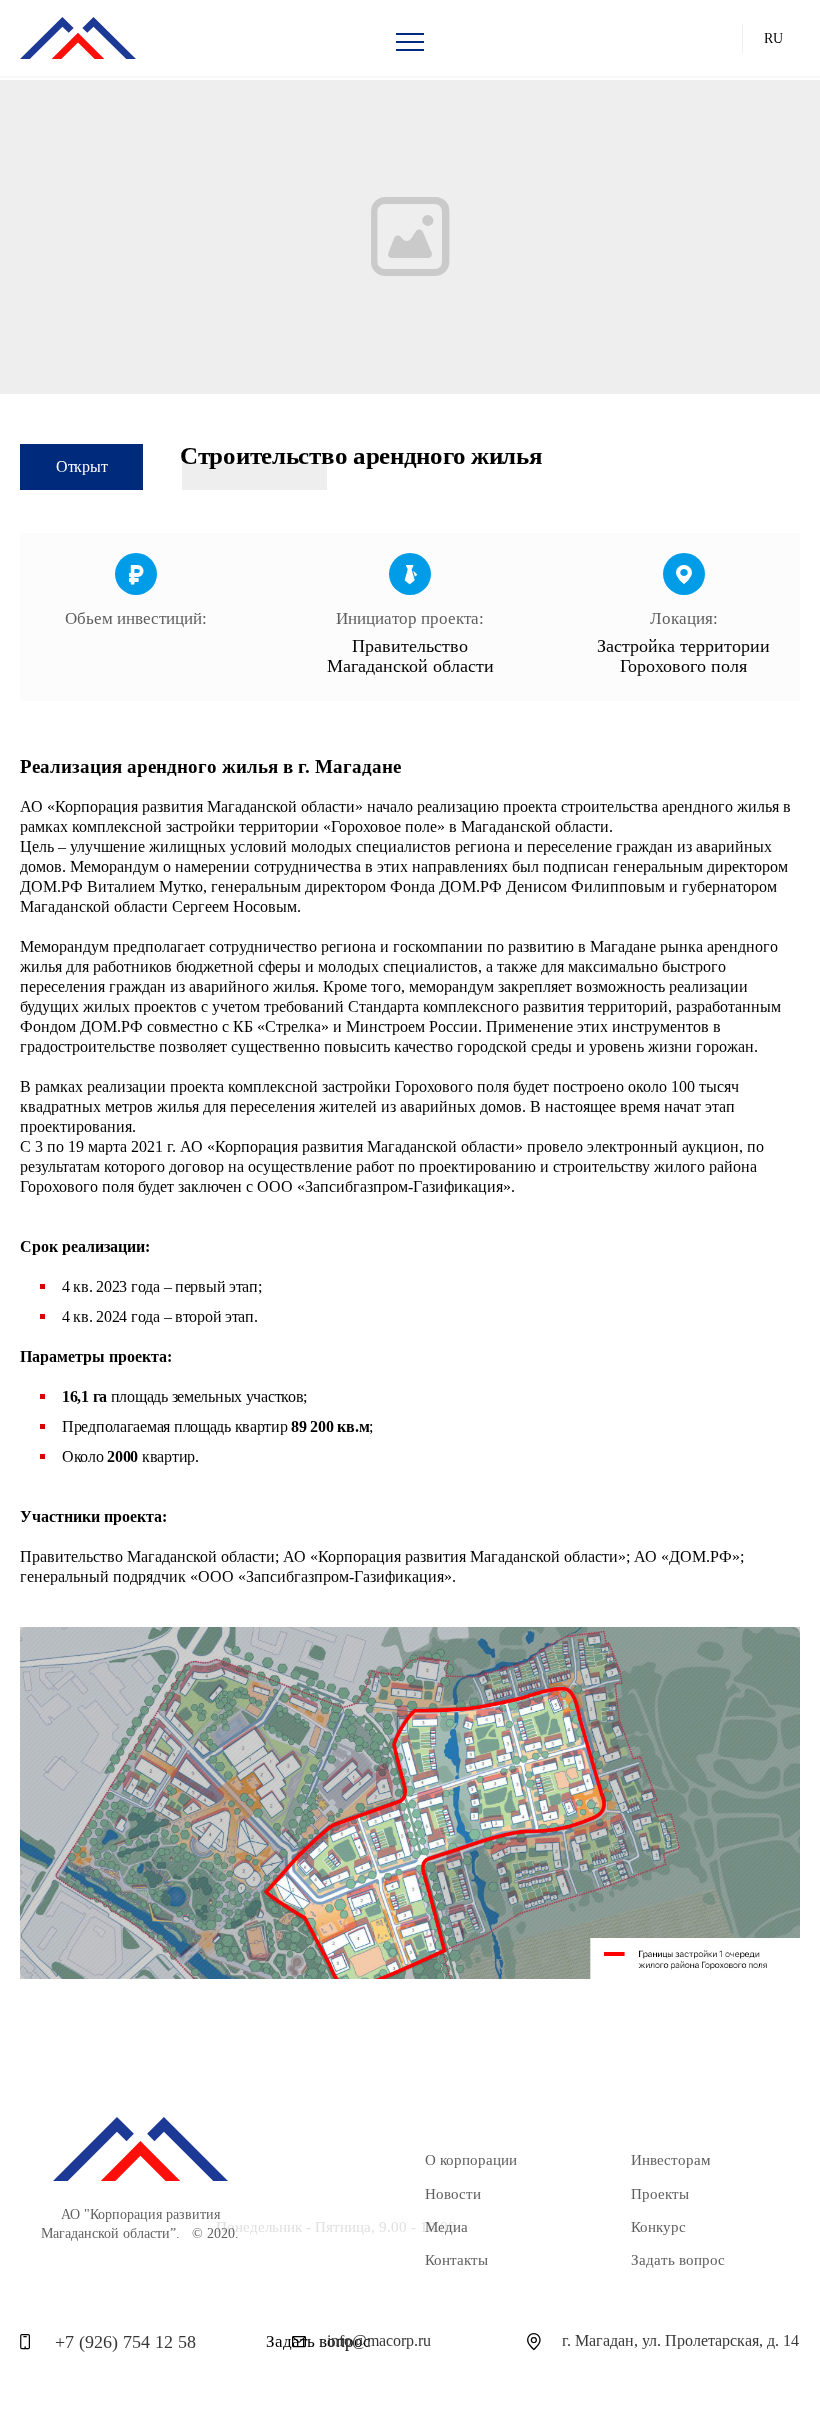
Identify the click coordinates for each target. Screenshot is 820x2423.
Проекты (660, 2194)
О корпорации (471, 2160)
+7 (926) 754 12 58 (125, 2342)
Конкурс (658, 2227)
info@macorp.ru (379, 2340)
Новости (453, 2194)
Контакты (456, 2260)
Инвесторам (671, 2160)
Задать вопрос (678, 2260)
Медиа (446, 2227)
